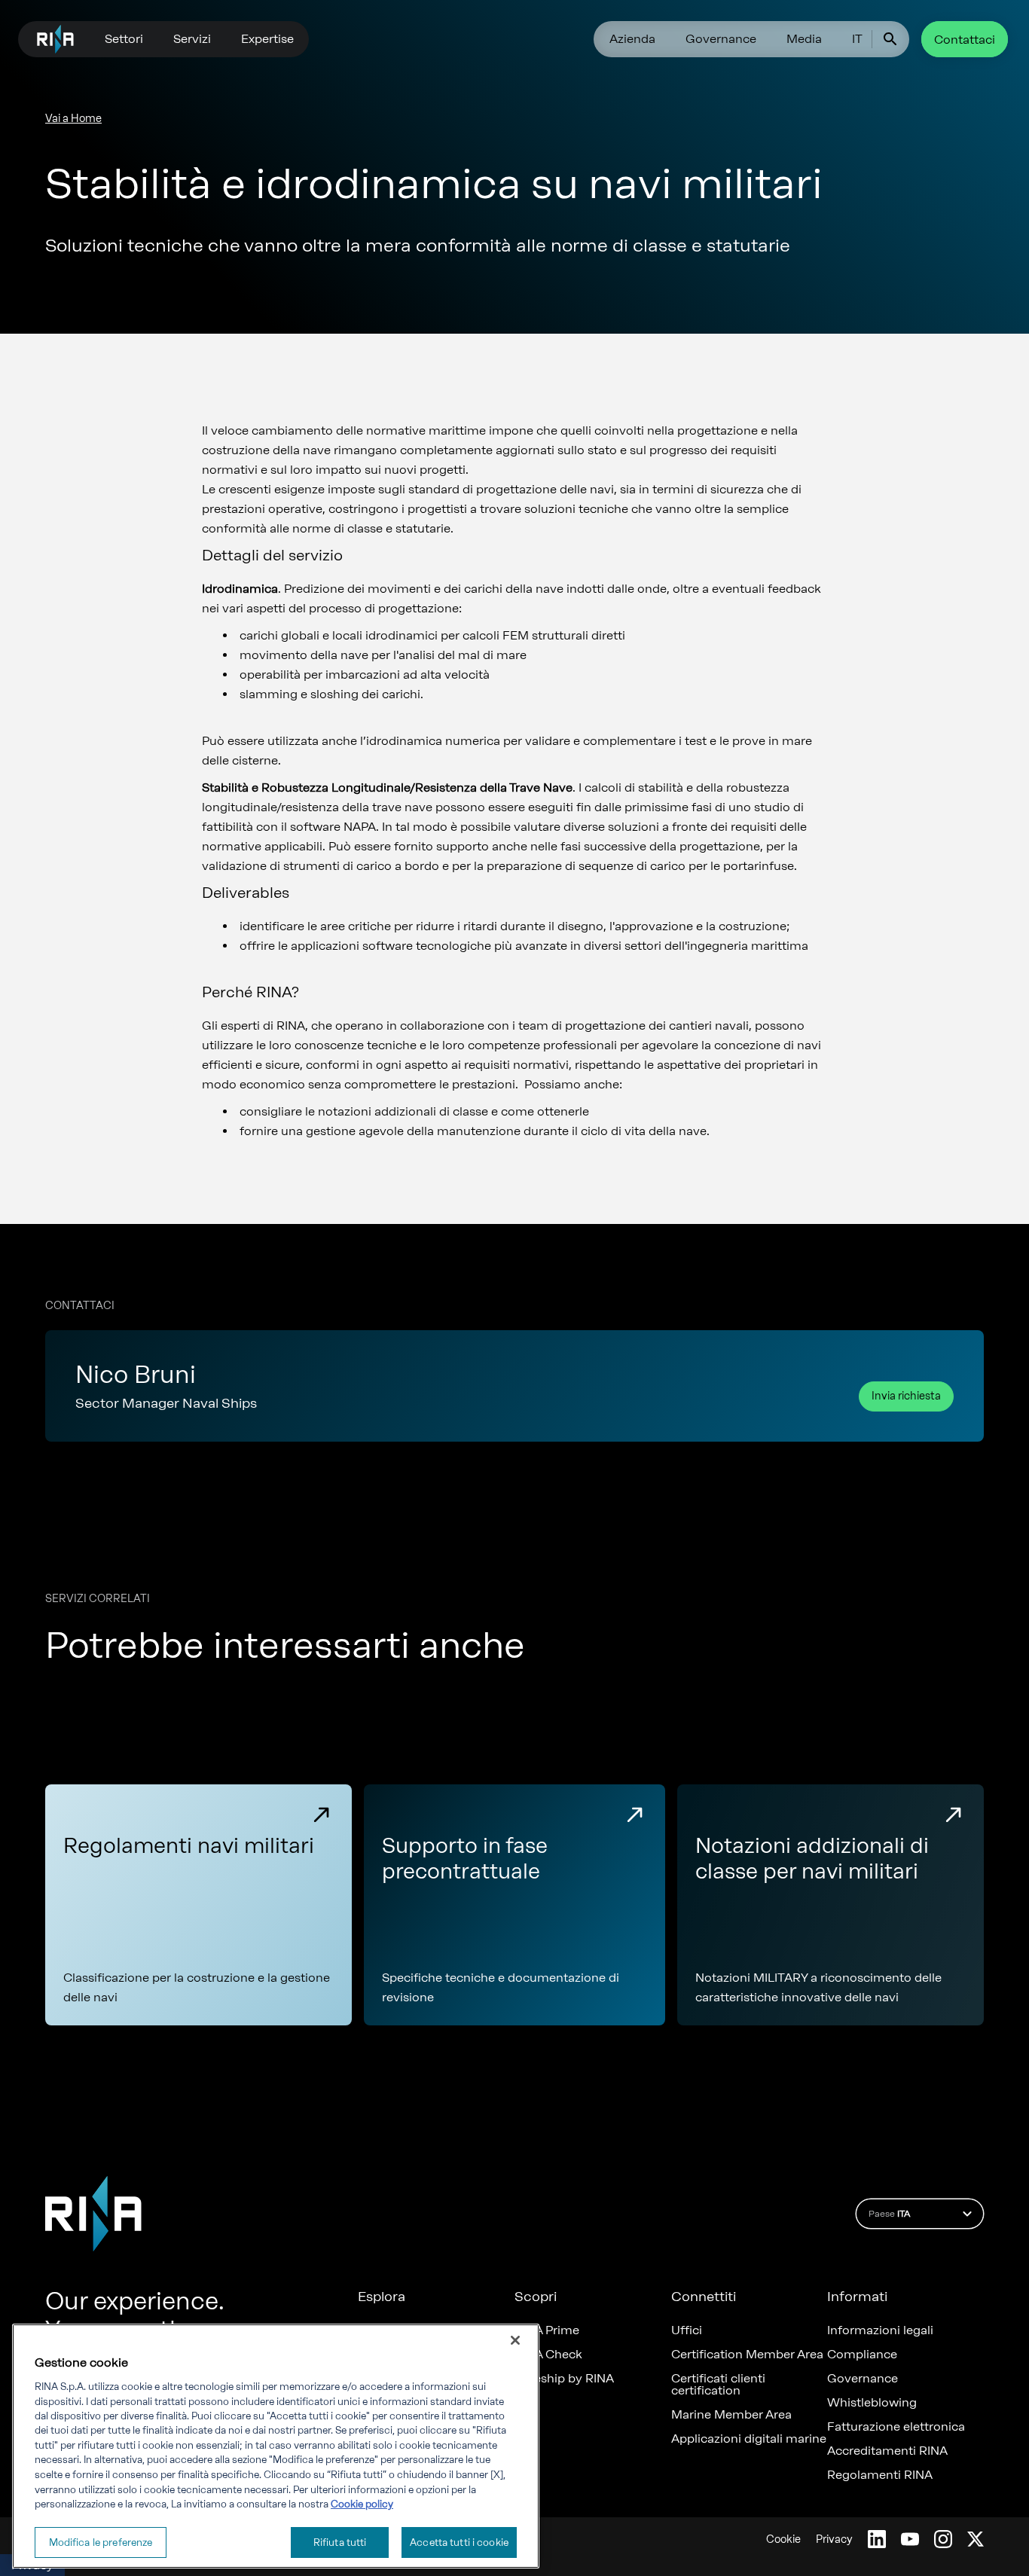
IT (857, 39)
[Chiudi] (515, 2340)
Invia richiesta (906, 1396)
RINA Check (548, 2355)
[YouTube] (910, 2539)
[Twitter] (976, 2539)
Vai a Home (73, 119)
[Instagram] (943, 2539)
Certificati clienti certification (718, 2385)
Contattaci (965, 40)
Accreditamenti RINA (887, 2451)
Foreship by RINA (564, 2379)
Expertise (267, 39)
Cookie (783, 2539)
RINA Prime (547, 2330)
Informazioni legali (880, 2330)
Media (804, 39)
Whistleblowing (872, 2403)
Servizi (192, 39)
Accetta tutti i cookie (459, 2542)
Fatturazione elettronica (896, 2427)
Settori (124, 39)
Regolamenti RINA (880, 2475)
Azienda (632, 39)
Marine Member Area (731, 2415)
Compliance (862, 2355)
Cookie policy (362, 2504)
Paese (889, 2214)
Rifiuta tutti (340, 2542)
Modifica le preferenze (101, 2542)
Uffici (687, 2330)
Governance (721, 39)
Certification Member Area (747, 2355)
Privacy (834, 2539)
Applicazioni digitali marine (749, 2439)
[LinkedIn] (877, 2539)
